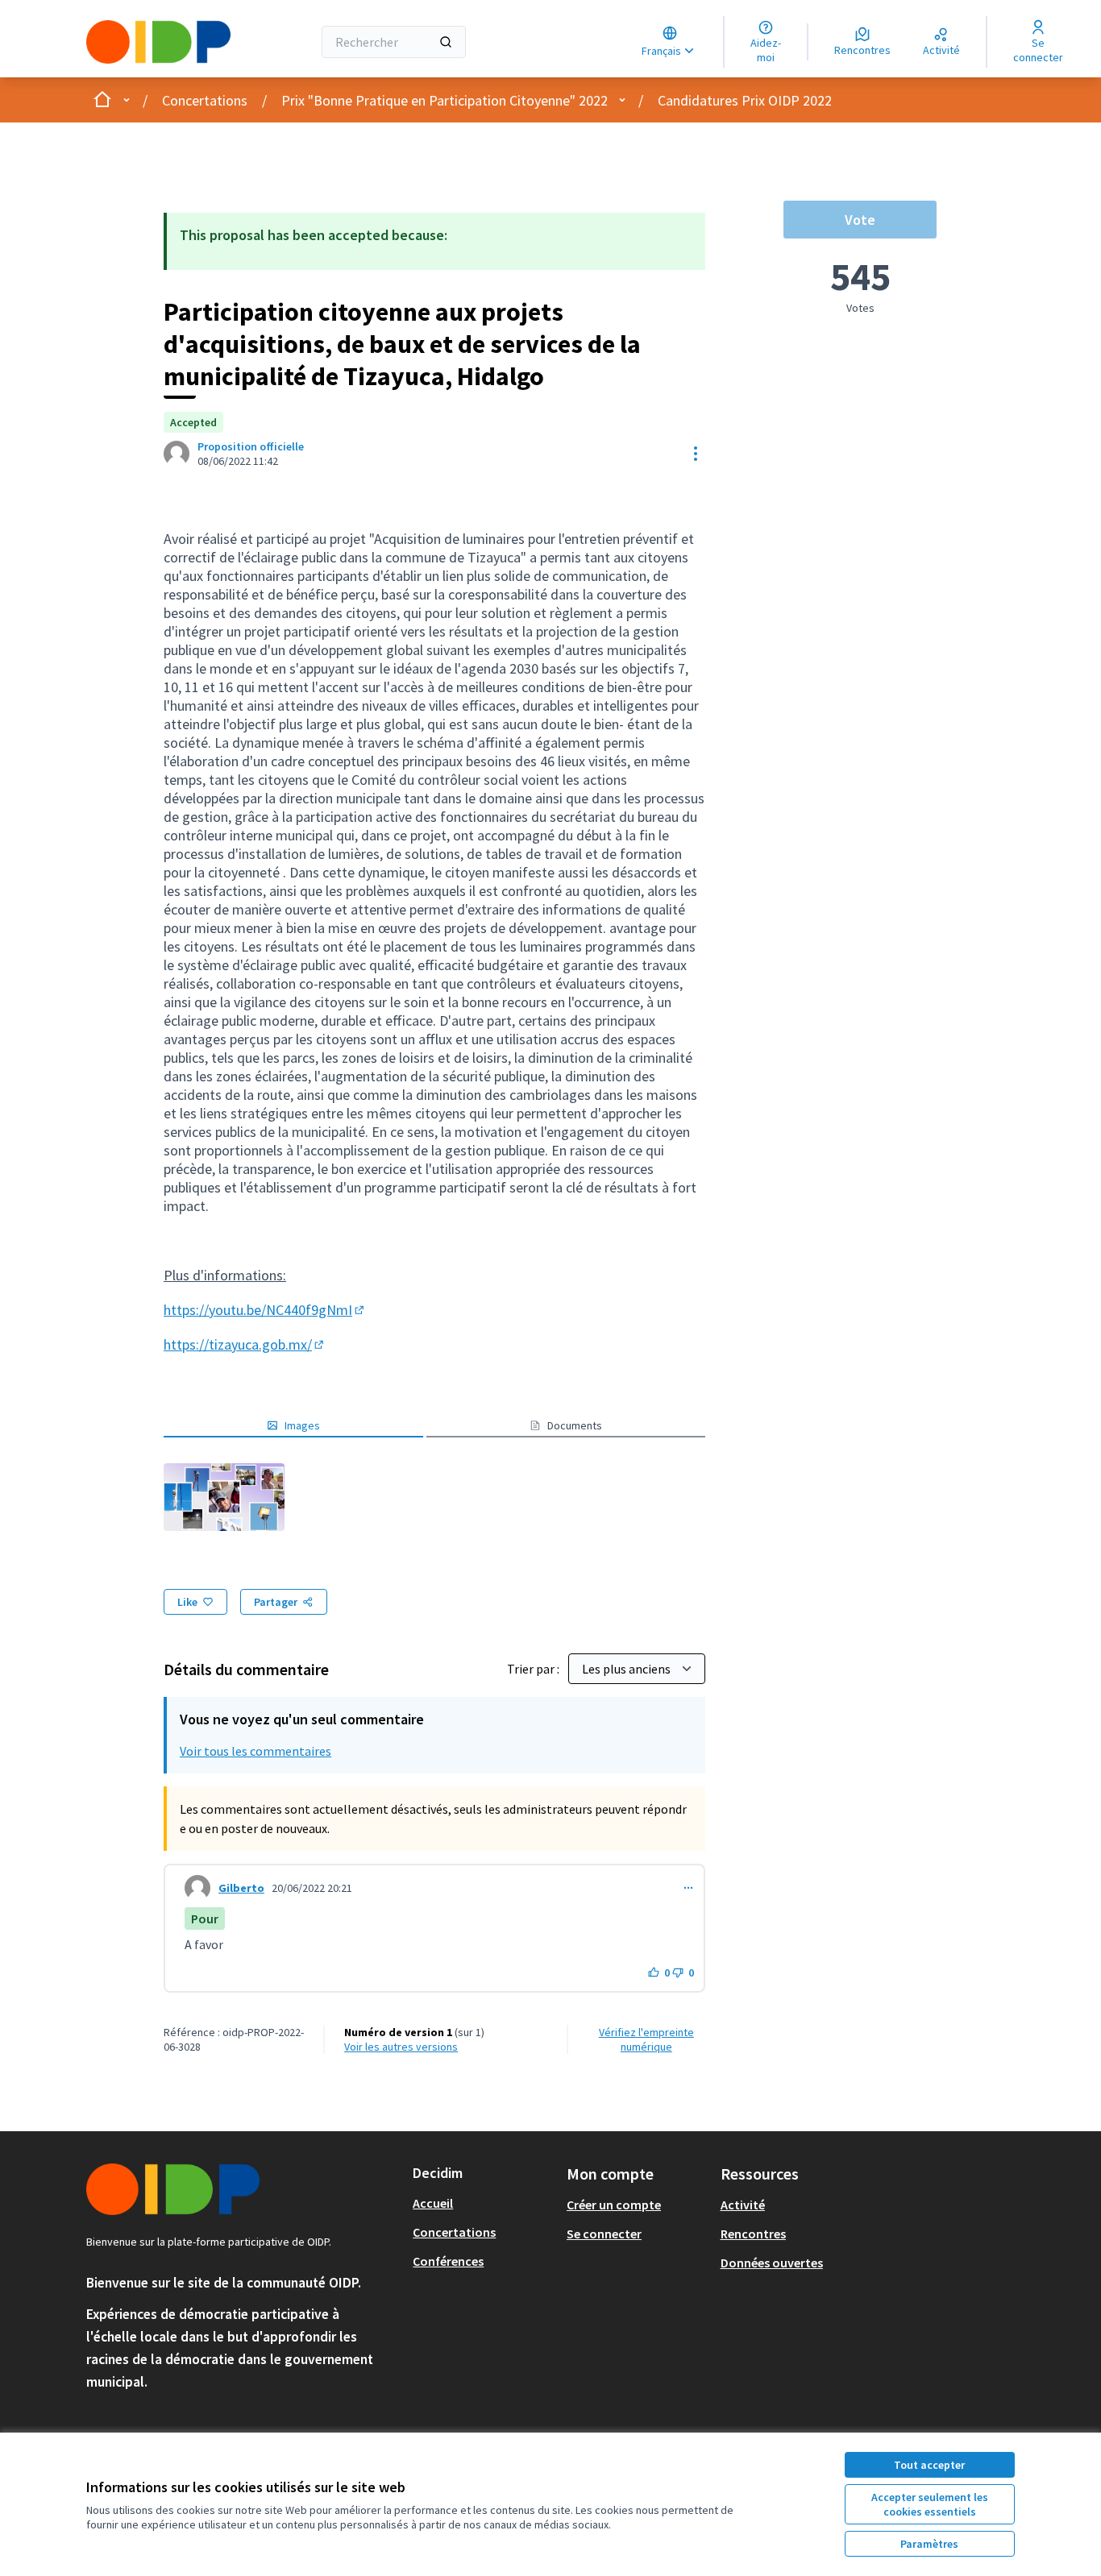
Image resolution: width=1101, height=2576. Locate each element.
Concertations (205, 100)
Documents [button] (575, 1425)
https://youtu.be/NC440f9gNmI (265, 1310)
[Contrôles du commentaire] (688, 1888)
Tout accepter (929, 2465)
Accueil (433, 2203)
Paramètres (929, 2544)
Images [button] (302, 1425)
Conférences (448, 2261)
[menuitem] (483, 2203)
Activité (743, 2205)
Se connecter (604, 2234)
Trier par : (534, 1669)
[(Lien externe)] (224, 1497)
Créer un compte (614, 2205)
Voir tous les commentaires (256, 1751)
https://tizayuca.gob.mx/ (245, 1344)
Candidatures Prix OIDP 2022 (745, 100)
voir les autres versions (401, 2047)
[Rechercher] (446, 42)
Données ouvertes (772, 2263)
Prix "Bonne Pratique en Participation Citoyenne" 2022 (445, 100)
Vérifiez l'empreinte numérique (646, 2039)
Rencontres (753, 2234)
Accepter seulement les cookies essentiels (930, 2504)
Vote (860, 220)
